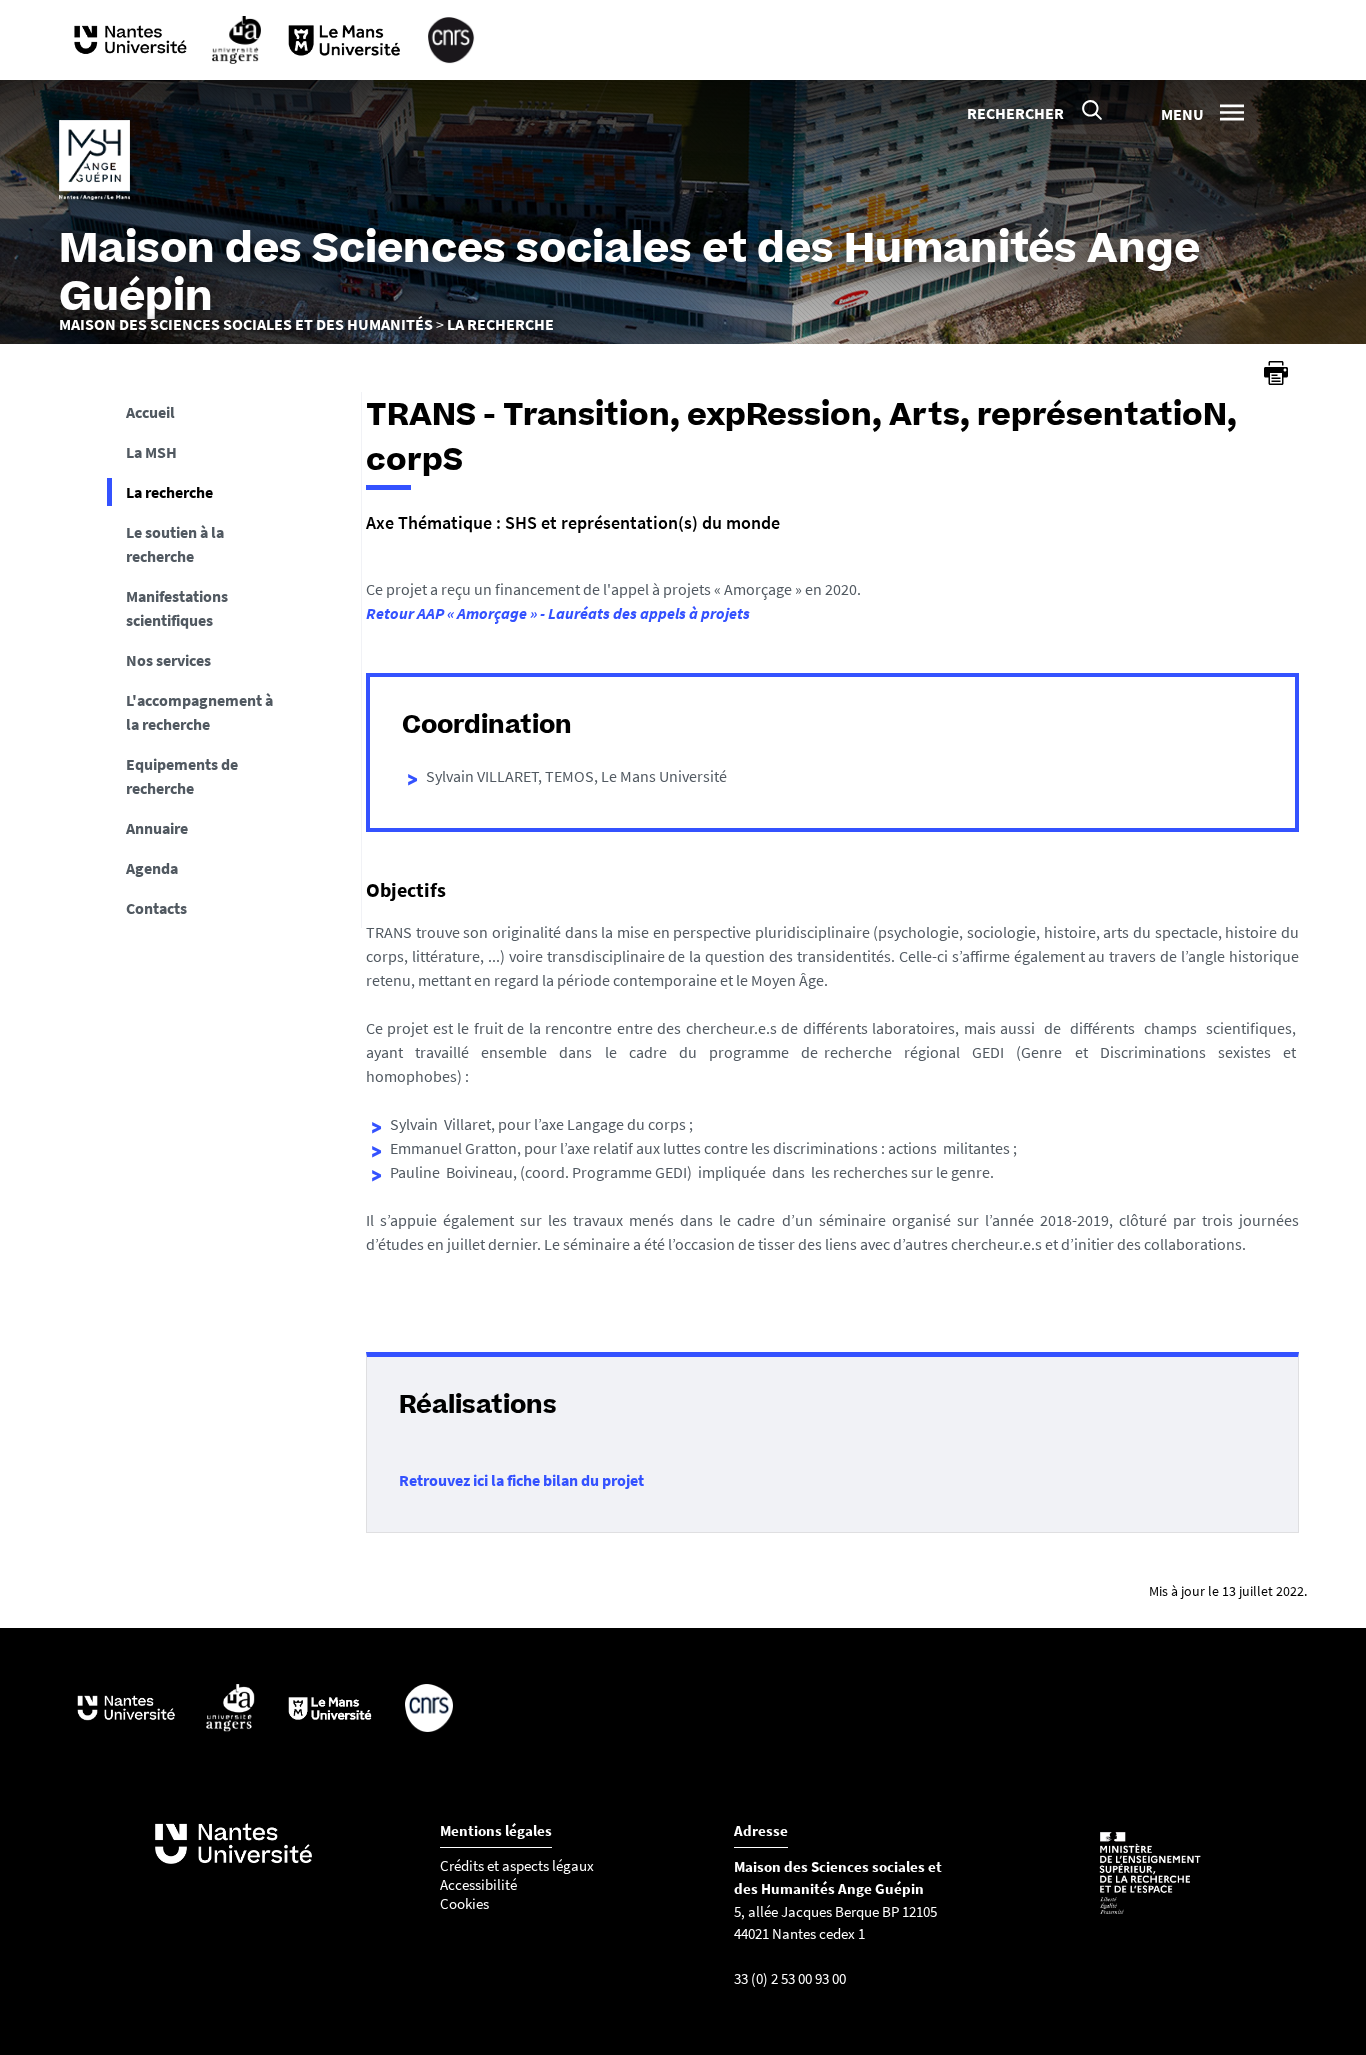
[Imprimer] (1276, 373)
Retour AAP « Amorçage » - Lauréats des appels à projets (558, 613)
